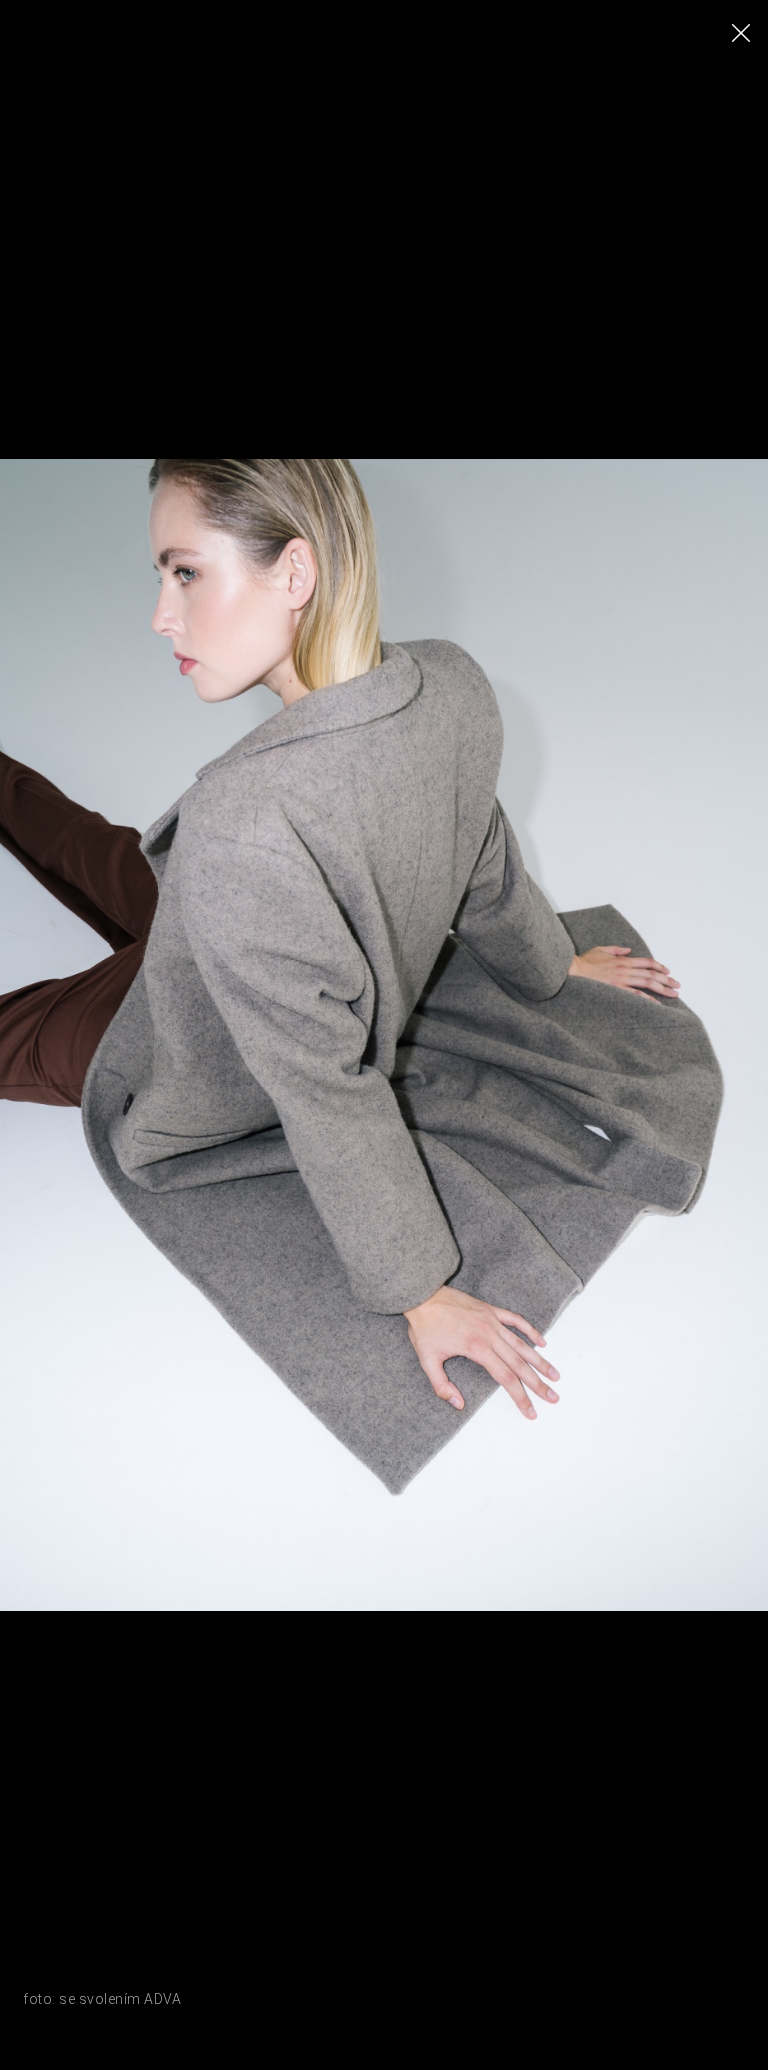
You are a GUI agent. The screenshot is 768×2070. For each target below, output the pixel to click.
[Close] (740, 32)
